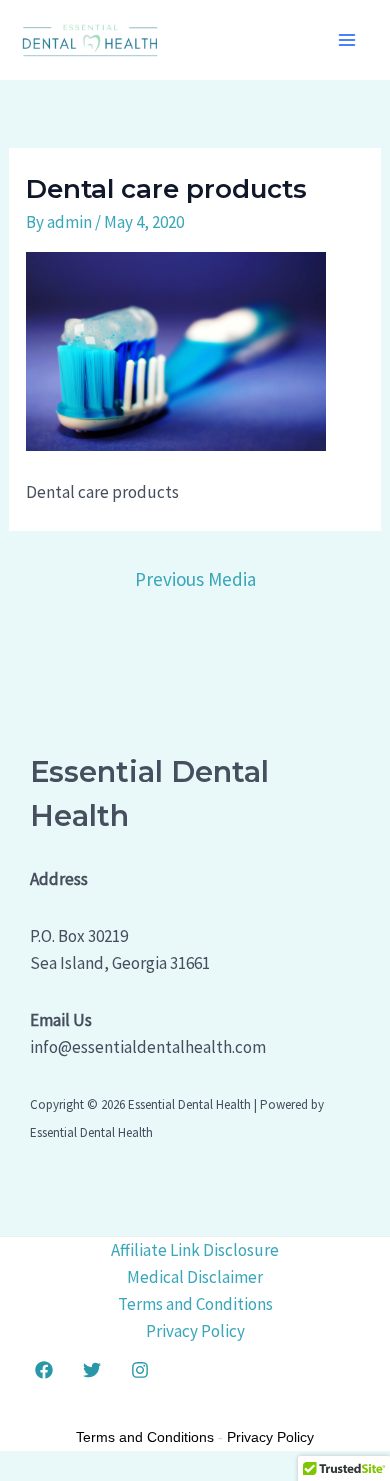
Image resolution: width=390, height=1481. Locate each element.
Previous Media (195, 579)
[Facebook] (44, 1370)
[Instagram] (140, 1370)
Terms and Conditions (195, 1304)
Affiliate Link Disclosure (195, 1250)
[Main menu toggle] (348, 40)
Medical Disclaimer (195, 1277)
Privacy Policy (195, 1331)
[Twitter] (92, 1370)
